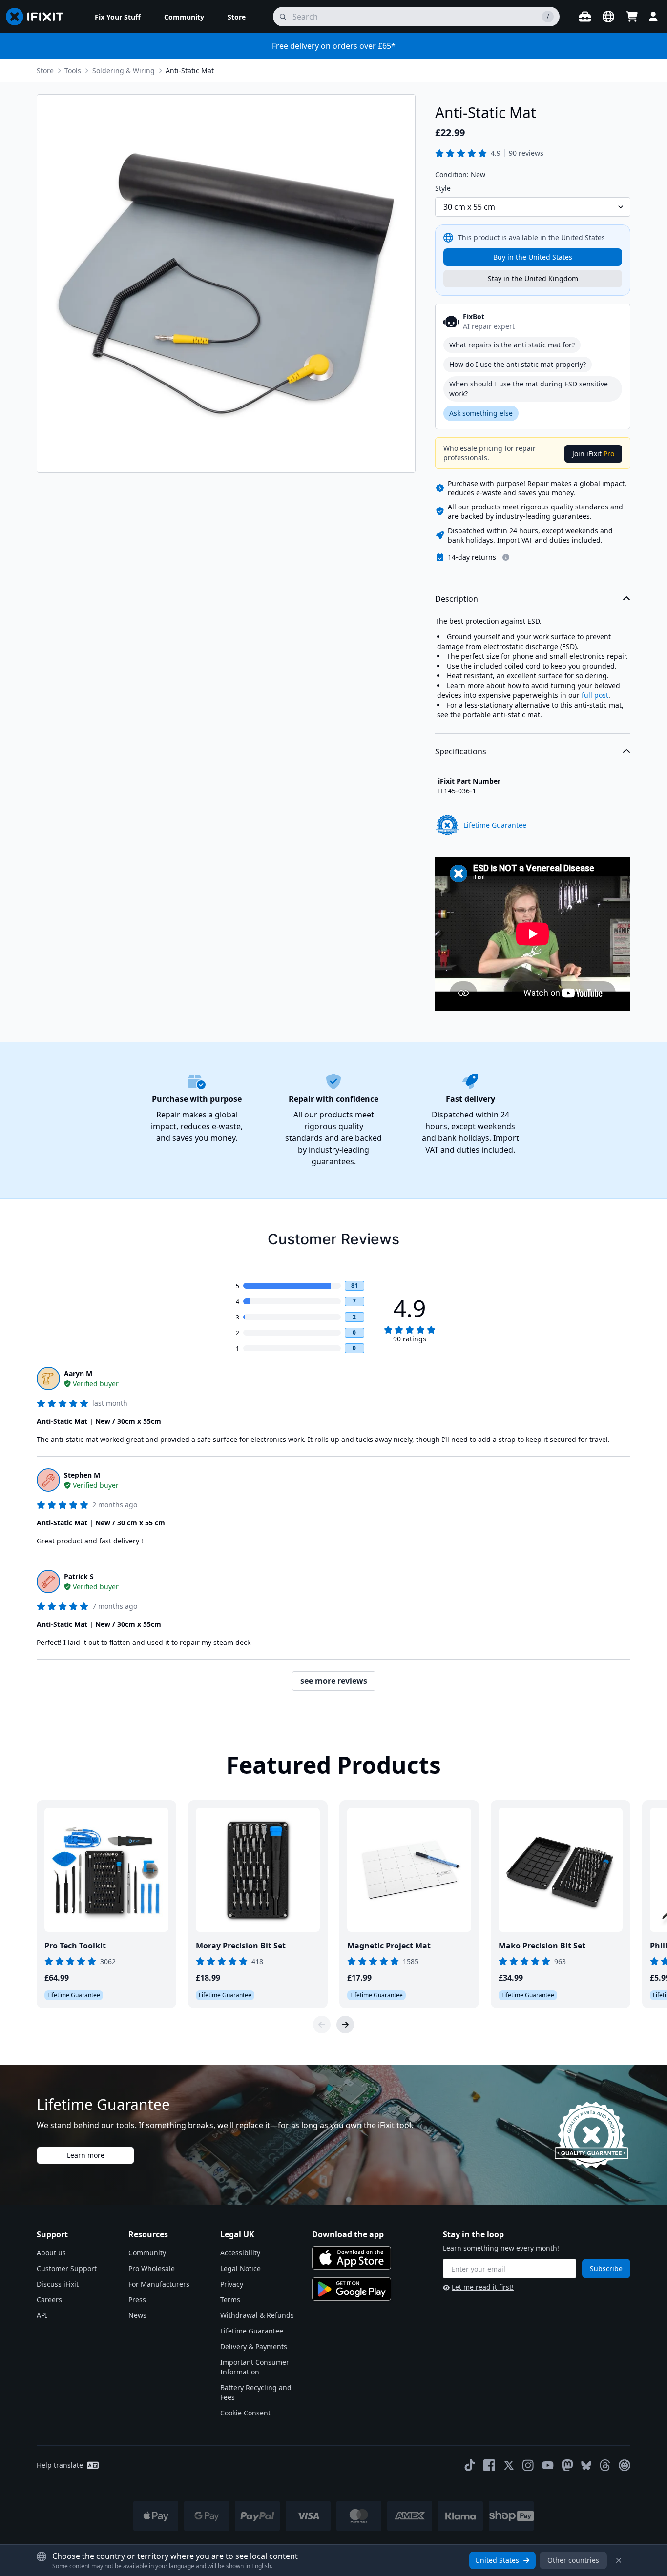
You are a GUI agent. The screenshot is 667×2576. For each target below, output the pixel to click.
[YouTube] (548, 2465)
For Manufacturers (159, 2284)
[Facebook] (489, 2465)
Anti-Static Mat (190, 71)
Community (147, 2253)
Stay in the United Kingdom (533, 278)
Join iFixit (593, 454)
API (42, 2315)
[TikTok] (470, 2465)
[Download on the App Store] (352, 2258)
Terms (230, 2300)
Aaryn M (78, 1373)
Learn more (86, 2155)
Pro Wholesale (152, 2268)
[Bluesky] (586, 2465)
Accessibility (240, 2253)
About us (51, 2253)
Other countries (573, 2560)
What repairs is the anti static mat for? (512, 345)
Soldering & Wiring (124, 71)
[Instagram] (528, 2465)
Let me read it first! (483, 2287)
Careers (49, 2300)
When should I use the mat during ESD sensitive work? (529, 389)
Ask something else (481, 413)
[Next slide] (345, 2025)
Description (457, 599)
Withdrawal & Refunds (257, 2315)
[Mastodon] (567, 2465)
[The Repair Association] (625, 2465)
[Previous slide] (322, 2025)
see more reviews (334, 1681)
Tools (73, 71)
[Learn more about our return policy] (506, 557)
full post (595, 695)
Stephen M (82, 1475)
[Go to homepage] (39, 17)
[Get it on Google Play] (352, 2289)
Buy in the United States (533, 257)
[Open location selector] (608, 17)
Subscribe (606, 2268)
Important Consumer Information (255, 2367)
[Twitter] (509, 2465)
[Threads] (605, 2465)
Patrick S (79, 1576)
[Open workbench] (585, 17)
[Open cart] (632, 17)
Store (45, 71)
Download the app (348, 2234)
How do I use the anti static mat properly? (518, 364)
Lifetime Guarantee (252, 2331)
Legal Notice (240, 2268)
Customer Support (67, 2268)
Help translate (60, 2465)
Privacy (232, 2284)
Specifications (461, 751)
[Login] (653, 17)
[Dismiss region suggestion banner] (619, 2560)
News (137, 2315)
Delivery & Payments (254, 2346)
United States (497, 2560)
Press (137, 2300)
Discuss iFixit (58, 2284)
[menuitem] (118, 17)
